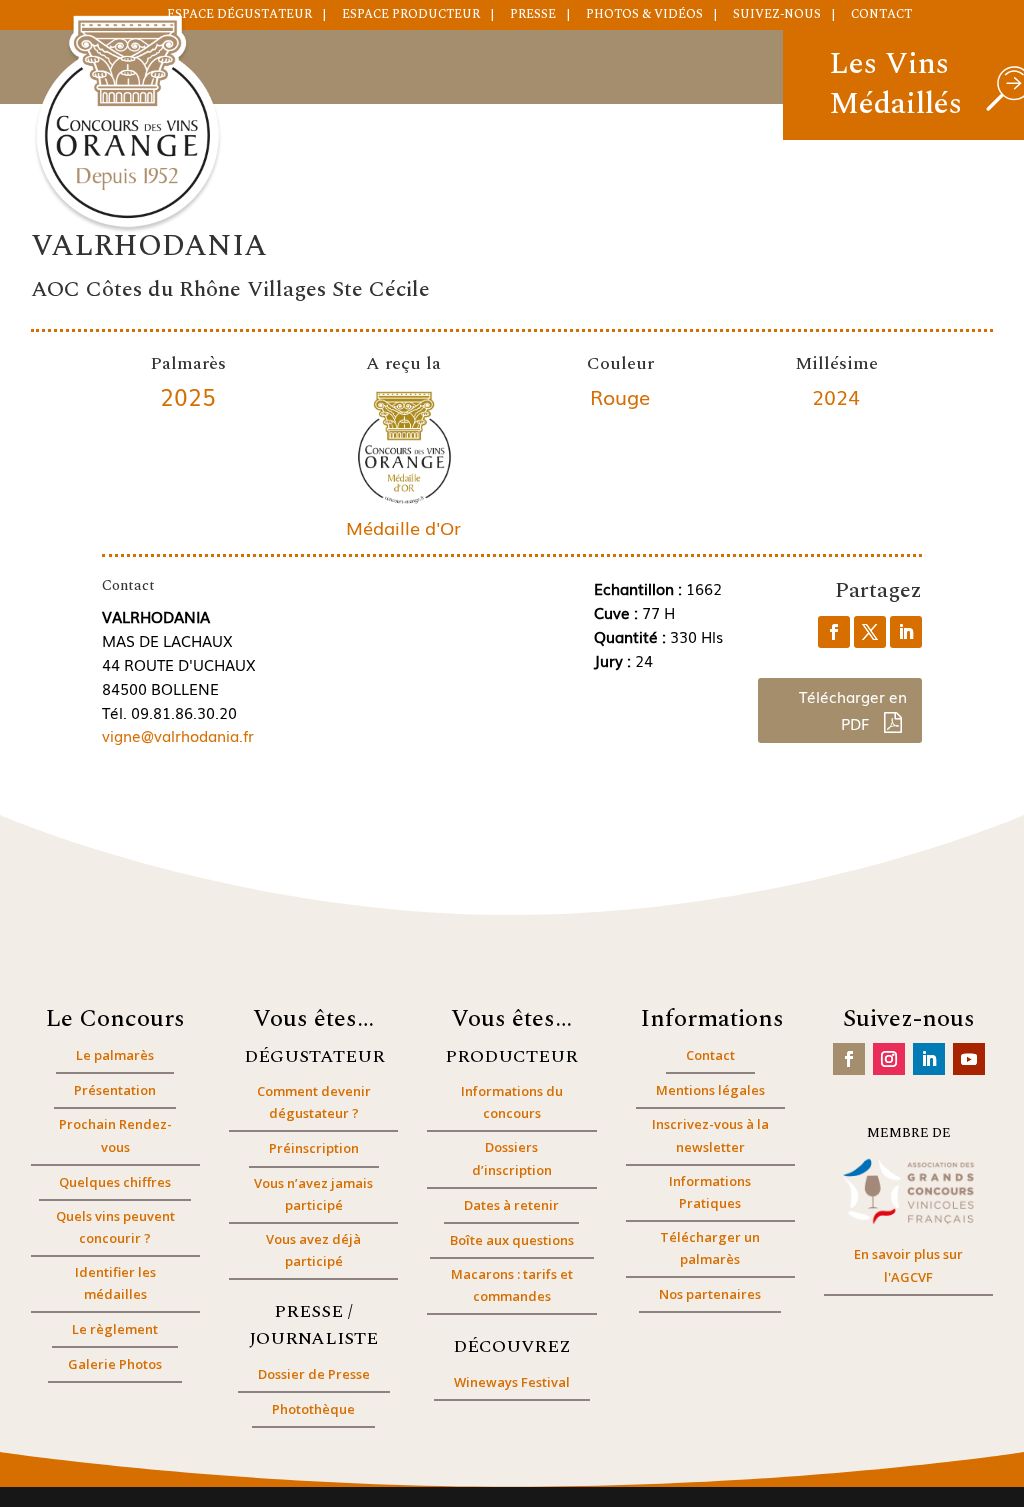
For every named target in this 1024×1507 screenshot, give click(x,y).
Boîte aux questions (512, 1240)
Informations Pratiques (710, 1192)
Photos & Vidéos (644, 16)
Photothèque (313, 1409)
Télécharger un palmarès (710, 1248)
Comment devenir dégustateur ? (314, 1102)
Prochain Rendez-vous (115, 1135)
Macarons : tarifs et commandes (512, 1285)
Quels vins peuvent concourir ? (115, 1227)
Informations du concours (512, 1102)
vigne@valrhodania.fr (178, 735)
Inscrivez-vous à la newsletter (710, 1135)
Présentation (115, 1090)
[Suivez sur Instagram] (889, 1059)
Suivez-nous (777, 16)
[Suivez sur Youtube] (969, 1059)
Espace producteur (411, 16)
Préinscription (314, 1148)
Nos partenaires (710, 1294)
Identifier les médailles (115, 1283)
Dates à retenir (511, 1205)
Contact (881, 16)
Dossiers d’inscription (512, 1158)
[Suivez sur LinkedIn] (929, 1059)
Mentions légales (710, 1090)
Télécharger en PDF (853, 709)
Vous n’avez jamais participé (313, 1194)
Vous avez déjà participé (313, 1250)
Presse (533, 16)
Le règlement (115, 1329)
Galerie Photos (115, 1364)
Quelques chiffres (115, 1182)
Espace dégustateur (239, 16)
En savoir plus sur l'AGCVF (908, 1265)
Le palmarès (115, 1055)
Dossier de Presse (314, 1374)
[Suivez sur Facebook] (849, 1059)
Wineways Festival (512, 1382)
